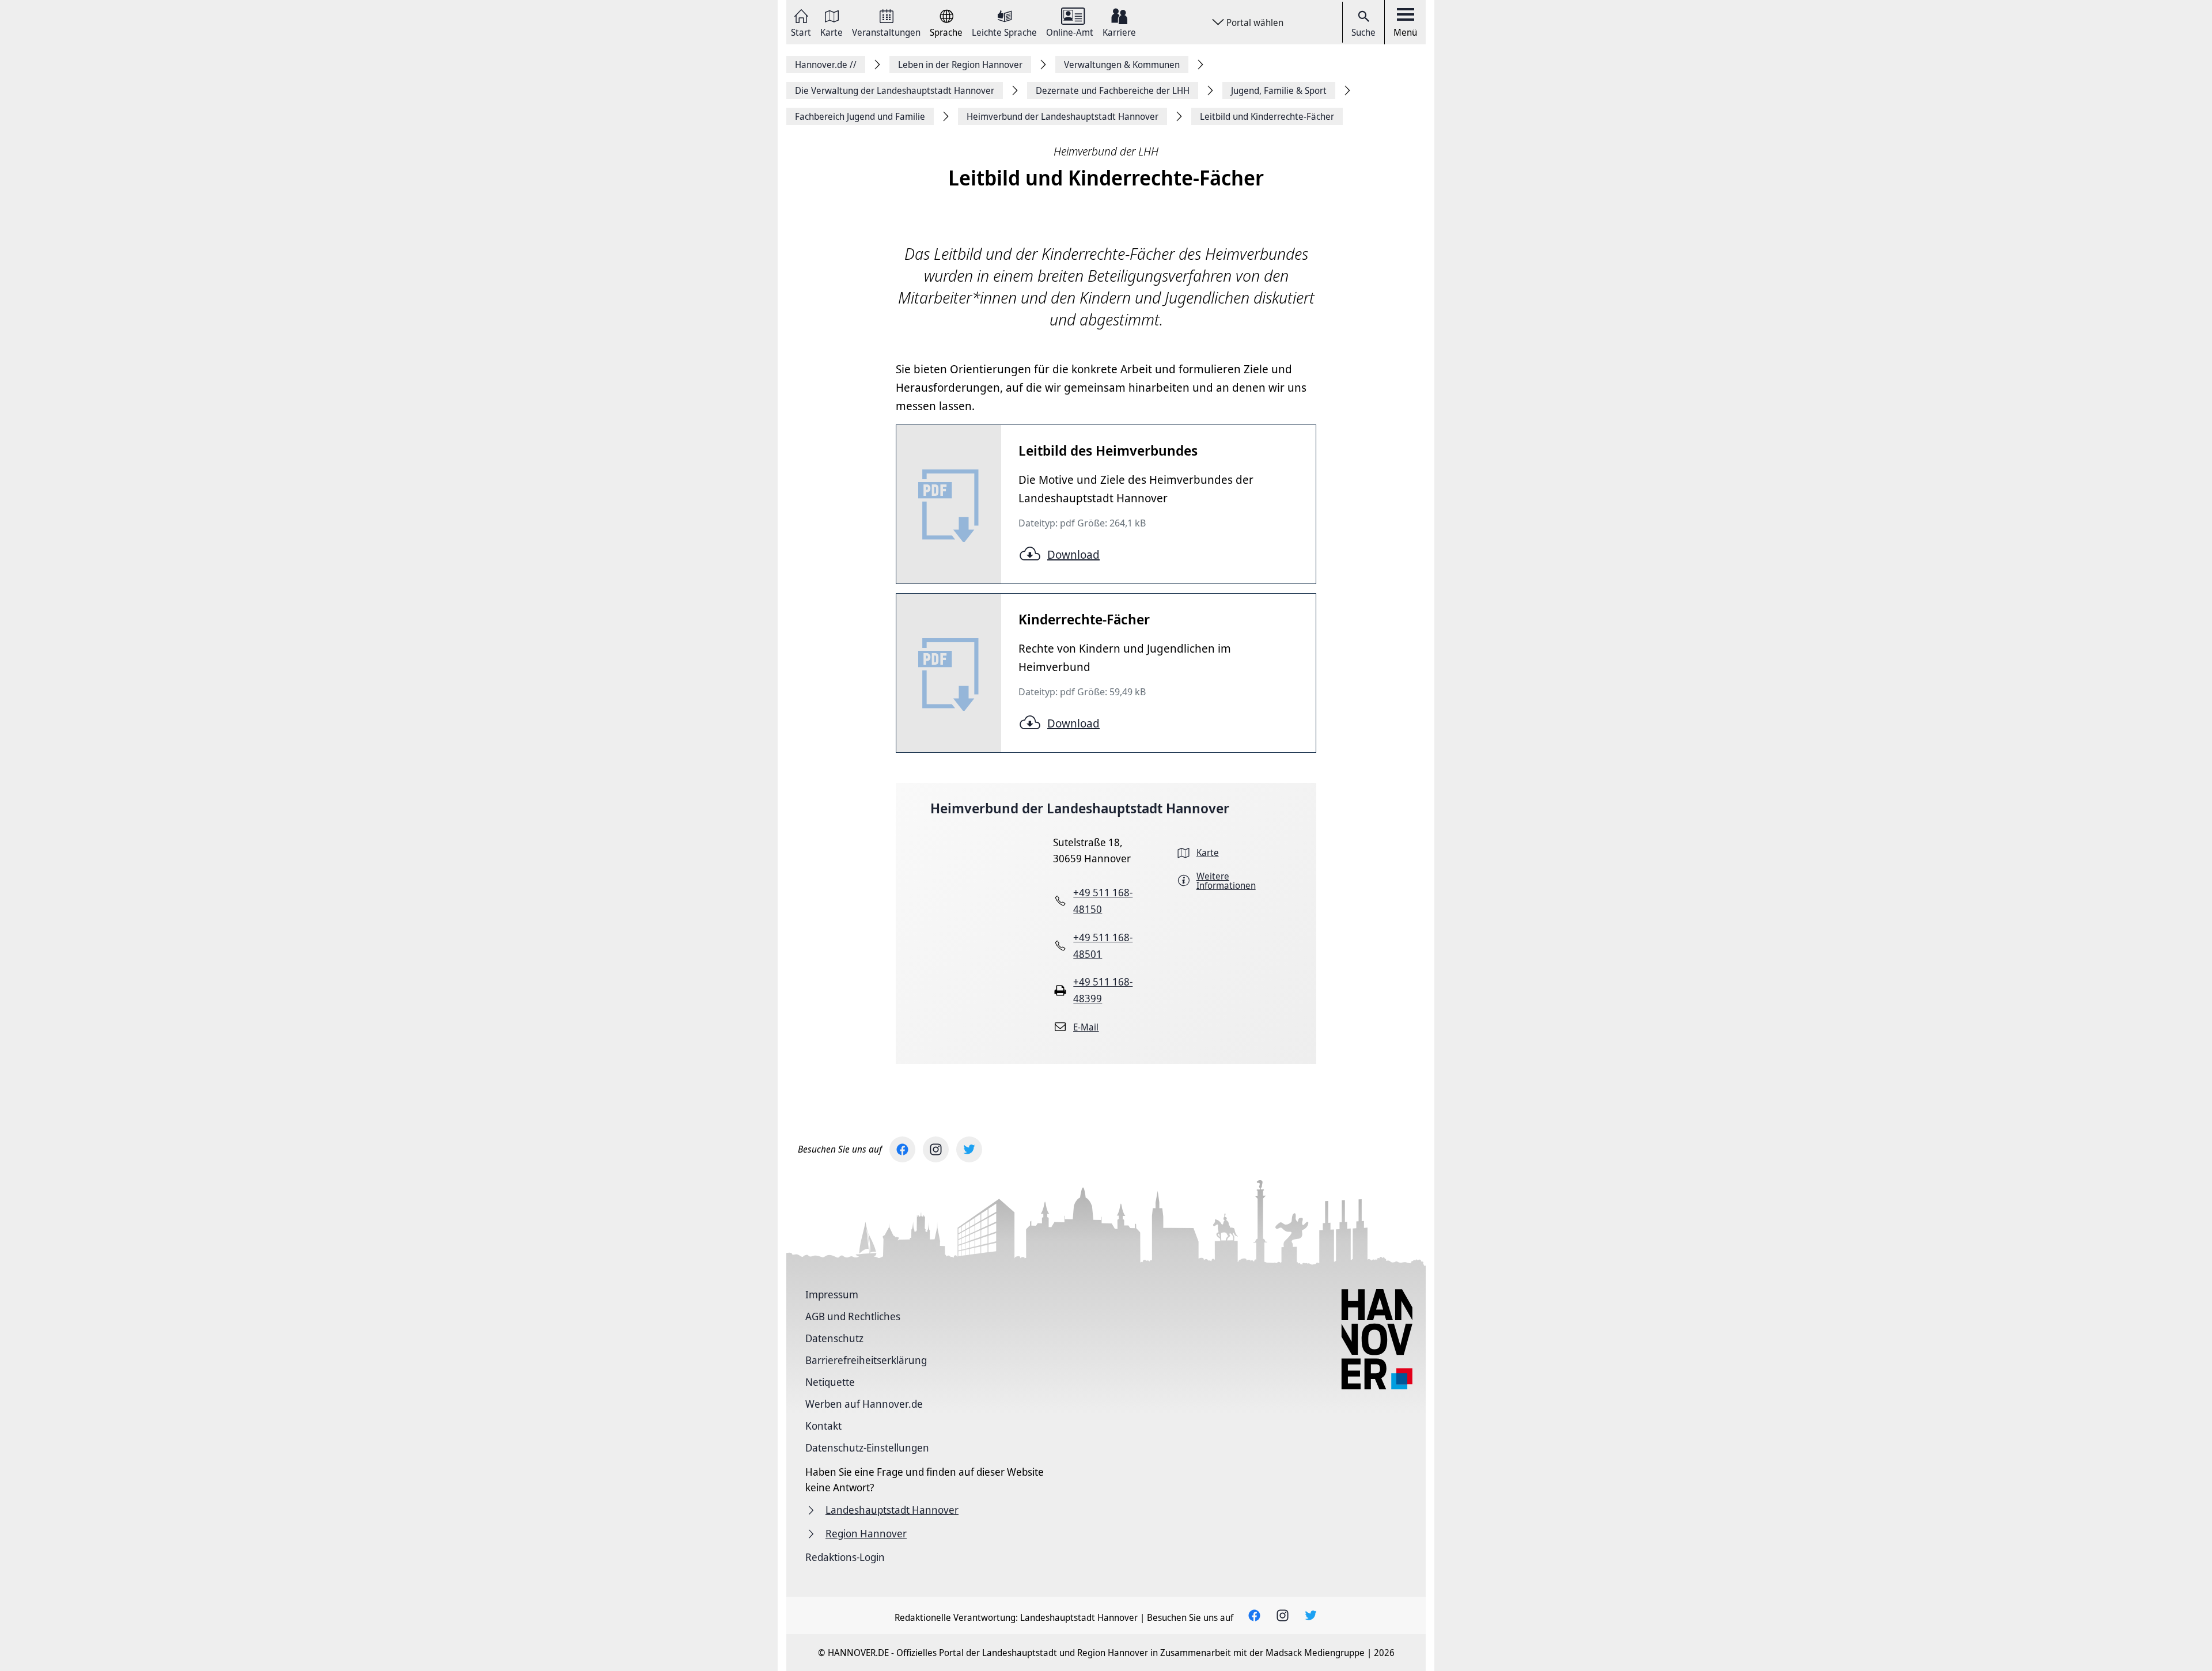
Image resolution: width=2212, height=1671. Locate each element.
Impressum (832, 1294)
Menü (1405, 32)
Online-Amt (1070, 31)
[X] (969, 1149)
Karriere (1119, 31)
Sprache (946, 31)
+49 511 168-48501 (1103, 946)
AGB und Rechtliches (853, 1316)
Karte (832, 31)
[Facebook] (902, 1149)
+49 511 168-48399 (1103, 990)
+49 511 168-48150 (1103, 901)
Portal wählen (1255, 22)
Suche (1363, 32)
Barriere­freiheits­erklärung (866, 1360)
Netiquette (830, 1382)
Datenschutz (834, 1338)
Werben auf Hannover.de (864, 1404)
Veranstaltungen (886, 31)
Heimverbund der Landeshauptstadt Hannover (1080, 808)
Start (801, 31)
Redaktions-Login (845, 1557)
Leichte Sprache (1004, 31)
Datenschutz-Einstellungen (867, 1448)
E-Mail (1086, 1027)
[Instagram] (936, 1149)
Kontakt (823, 1426)
